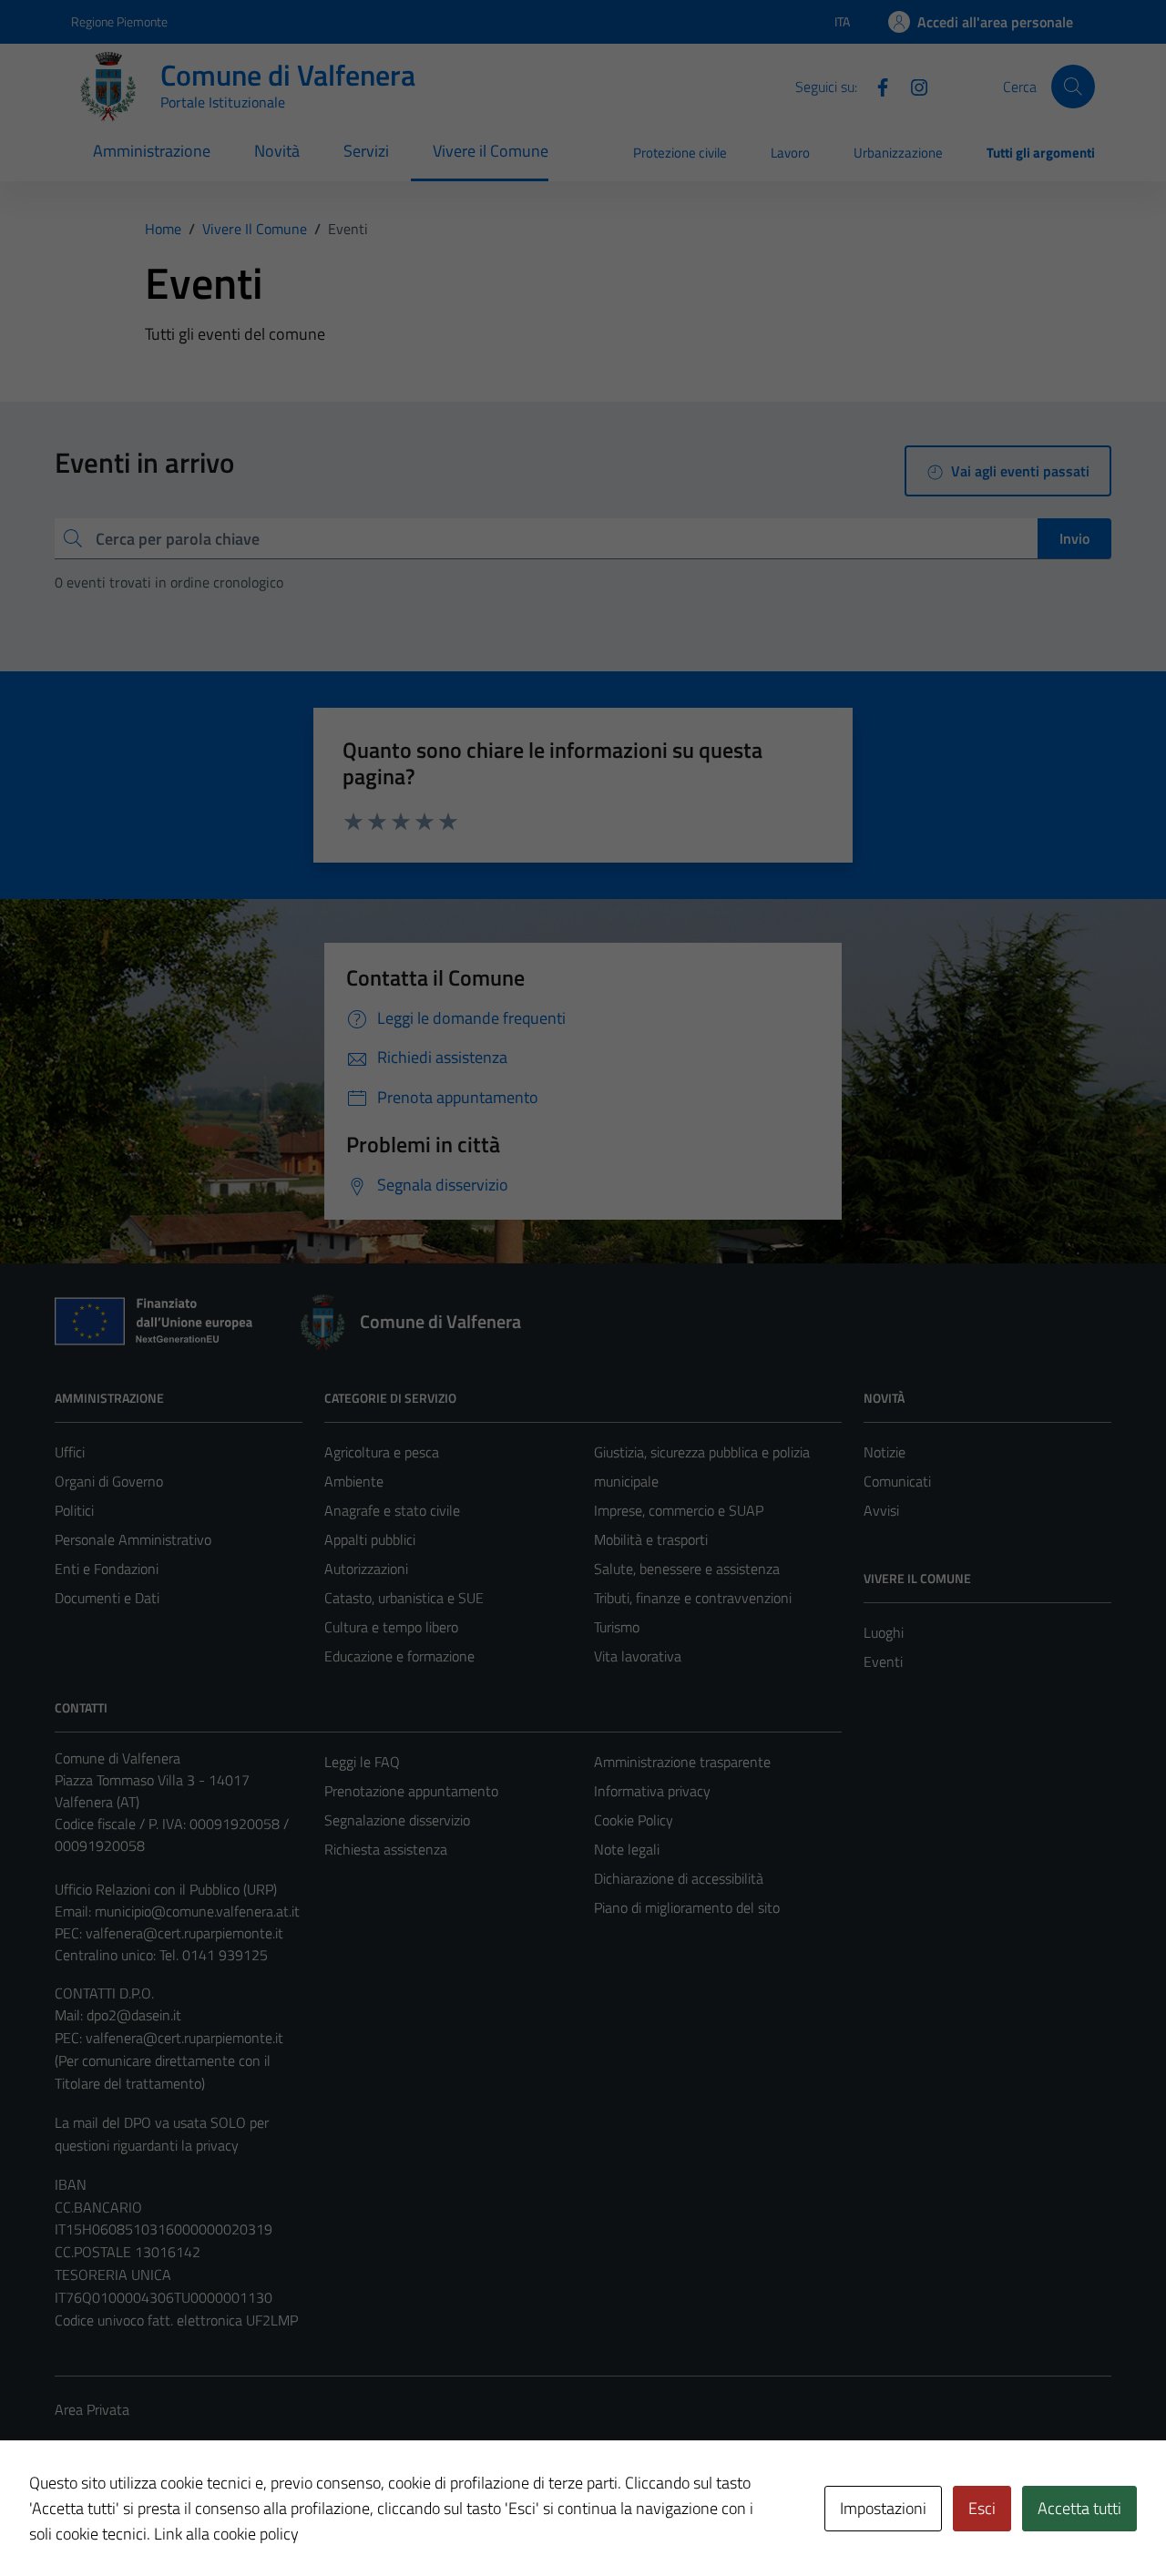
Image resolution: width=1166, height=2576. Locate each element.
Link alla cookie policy (226, 2534)
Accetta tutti (1079, 2508)
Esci (982, 2508)
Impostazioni (883, 2508)
